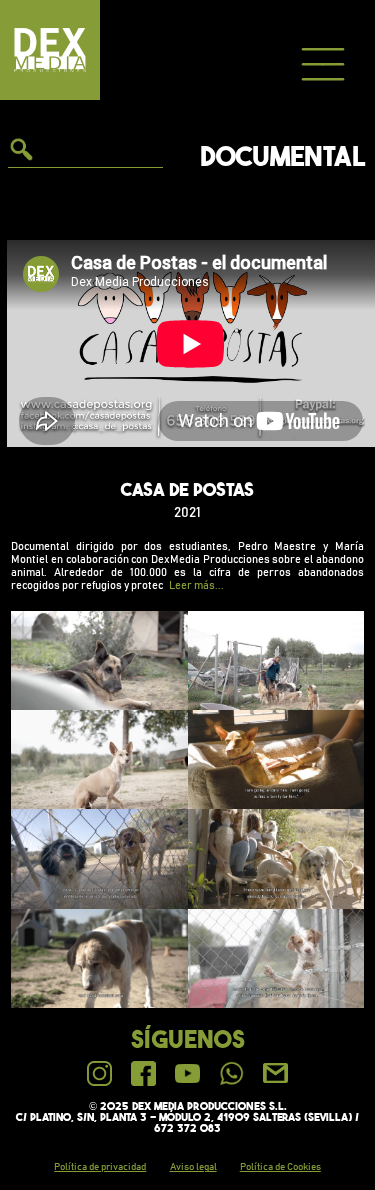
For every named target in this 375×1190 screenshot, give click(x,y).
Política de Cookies (280, 1167)
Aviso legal (193, 1167)
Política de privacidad (100, 1167)
